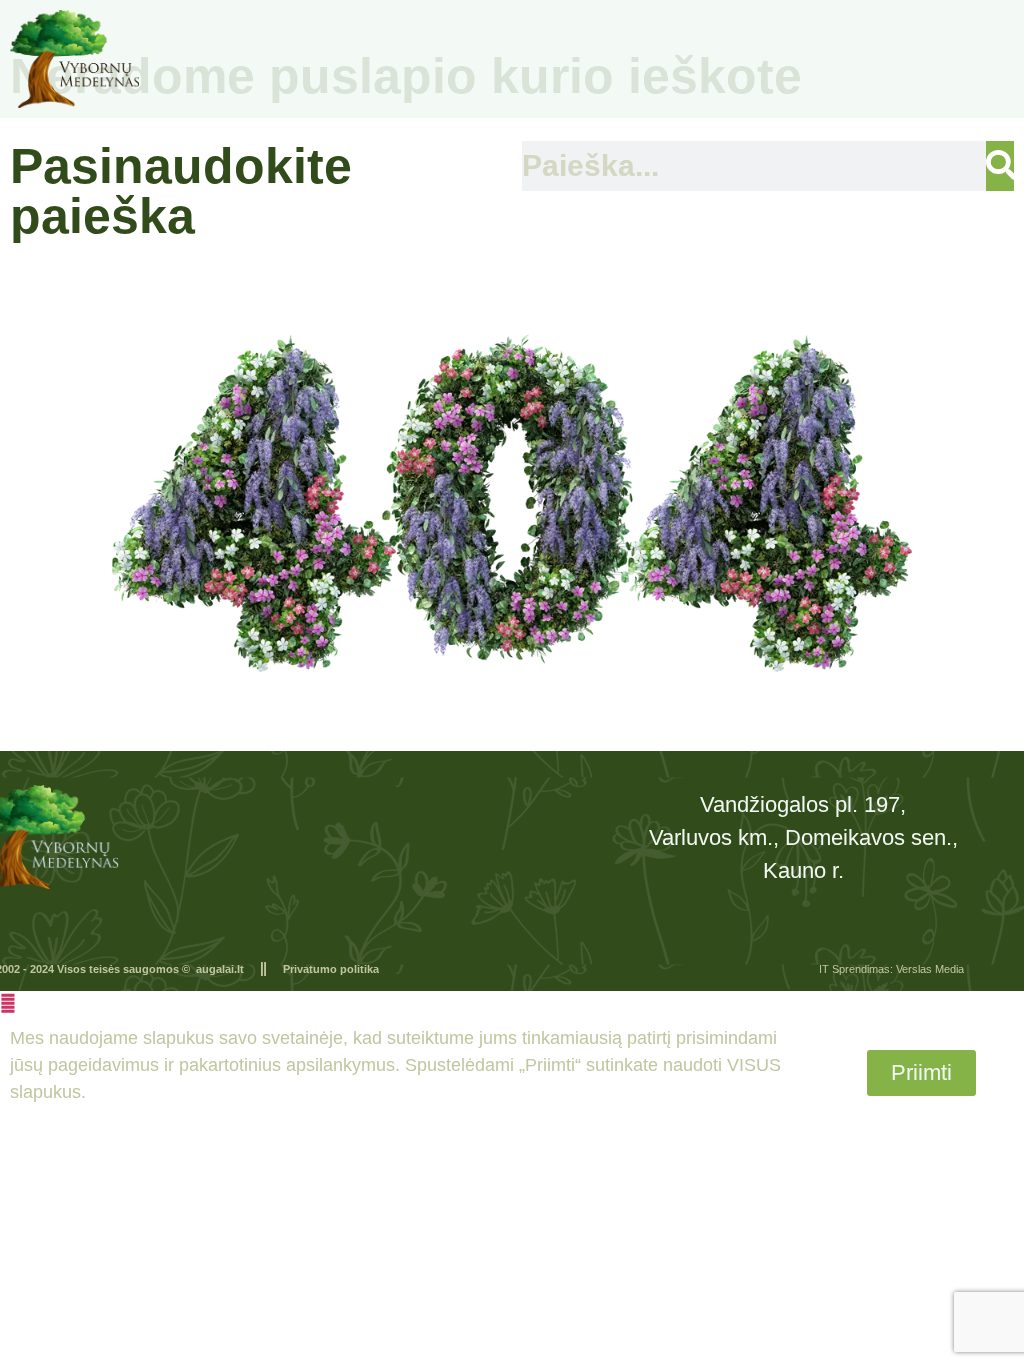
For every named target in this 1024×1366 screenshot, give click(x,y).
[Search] (1000, 166)
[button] (8, 1003)
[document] (512, 1060)
